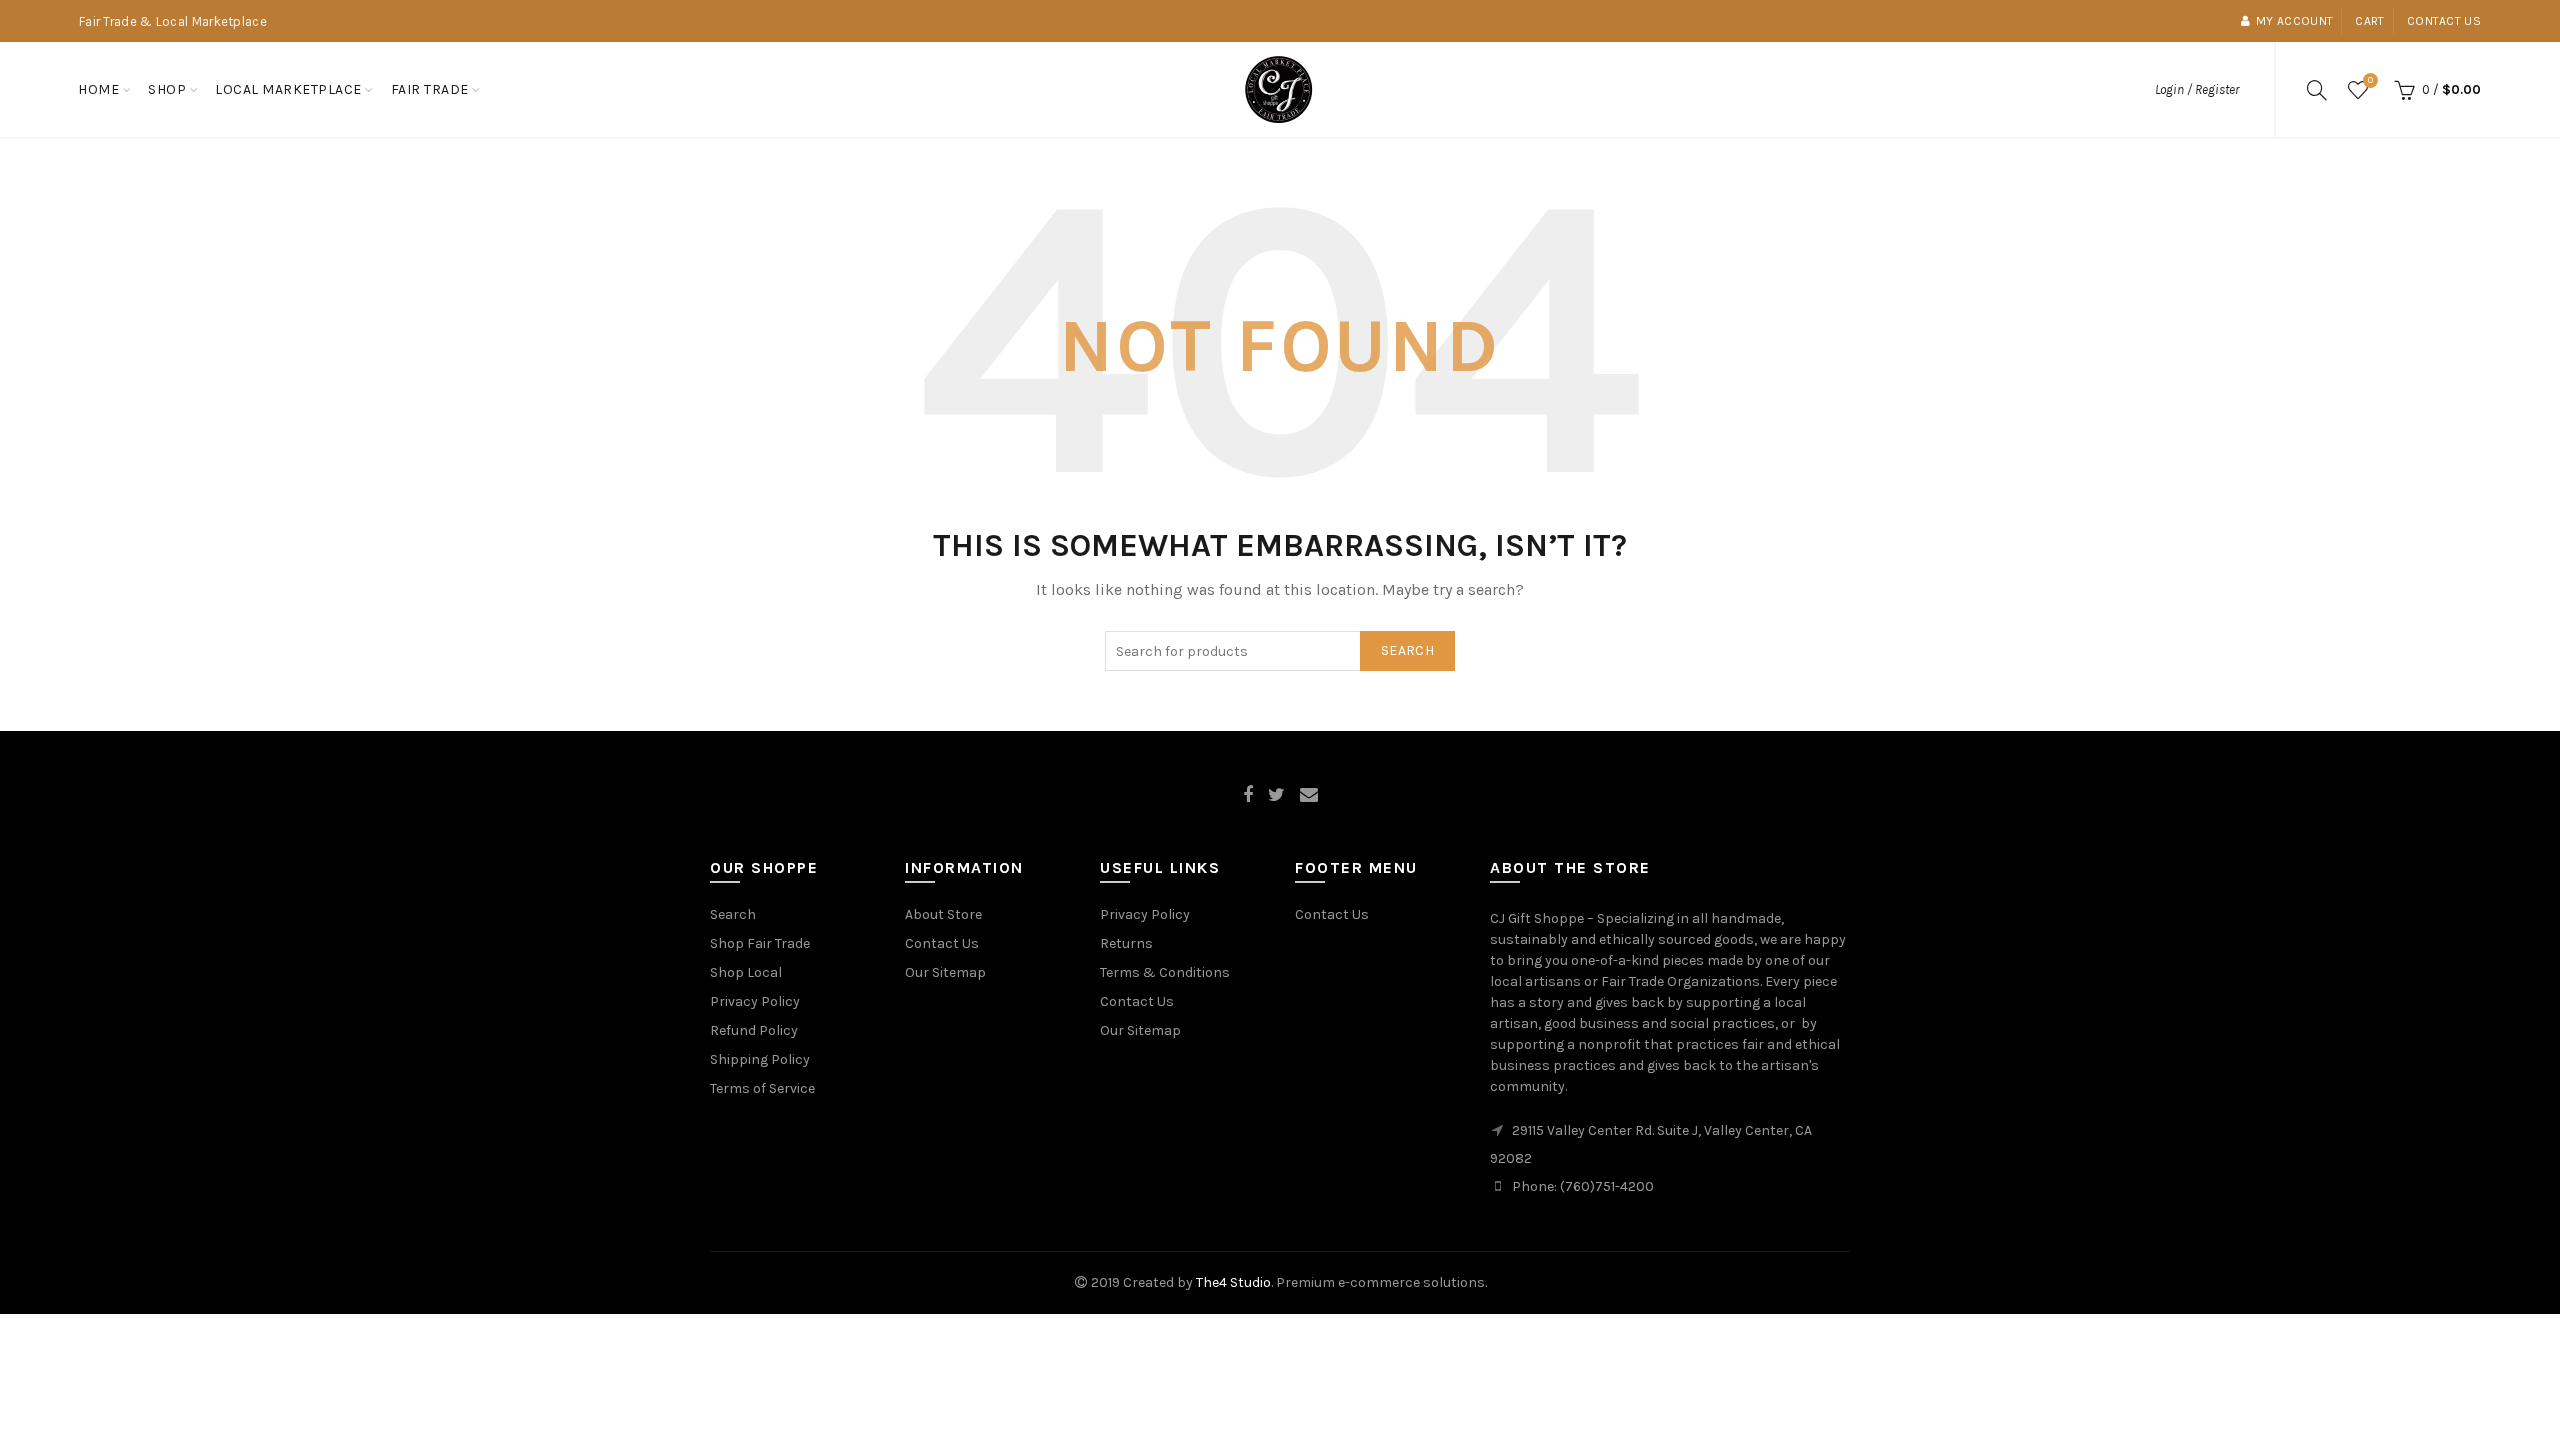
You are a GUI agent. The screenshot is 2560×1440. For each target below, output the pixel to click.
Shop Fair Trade (760, 943)
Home (98, 89)
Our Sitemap (945, 972)
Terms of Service (762, 1088)
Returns (1126, 943)
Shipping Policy (760, 1059)
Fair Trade (430, 89)
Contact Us (942, 943)
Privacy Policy (755, 1001)
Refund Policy (754, 1030)
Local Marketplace (288, 89)
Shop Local (746, 972)
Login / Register (2197, 89)
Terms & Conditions (1165, 972)
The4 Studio (1233, 1282)
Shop (167, 89)
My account (2294, 21)
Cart (2369, 21)
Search (1407, 650)
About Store (943, 914)
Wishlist (2370, 80)
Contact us (2444, 21)
